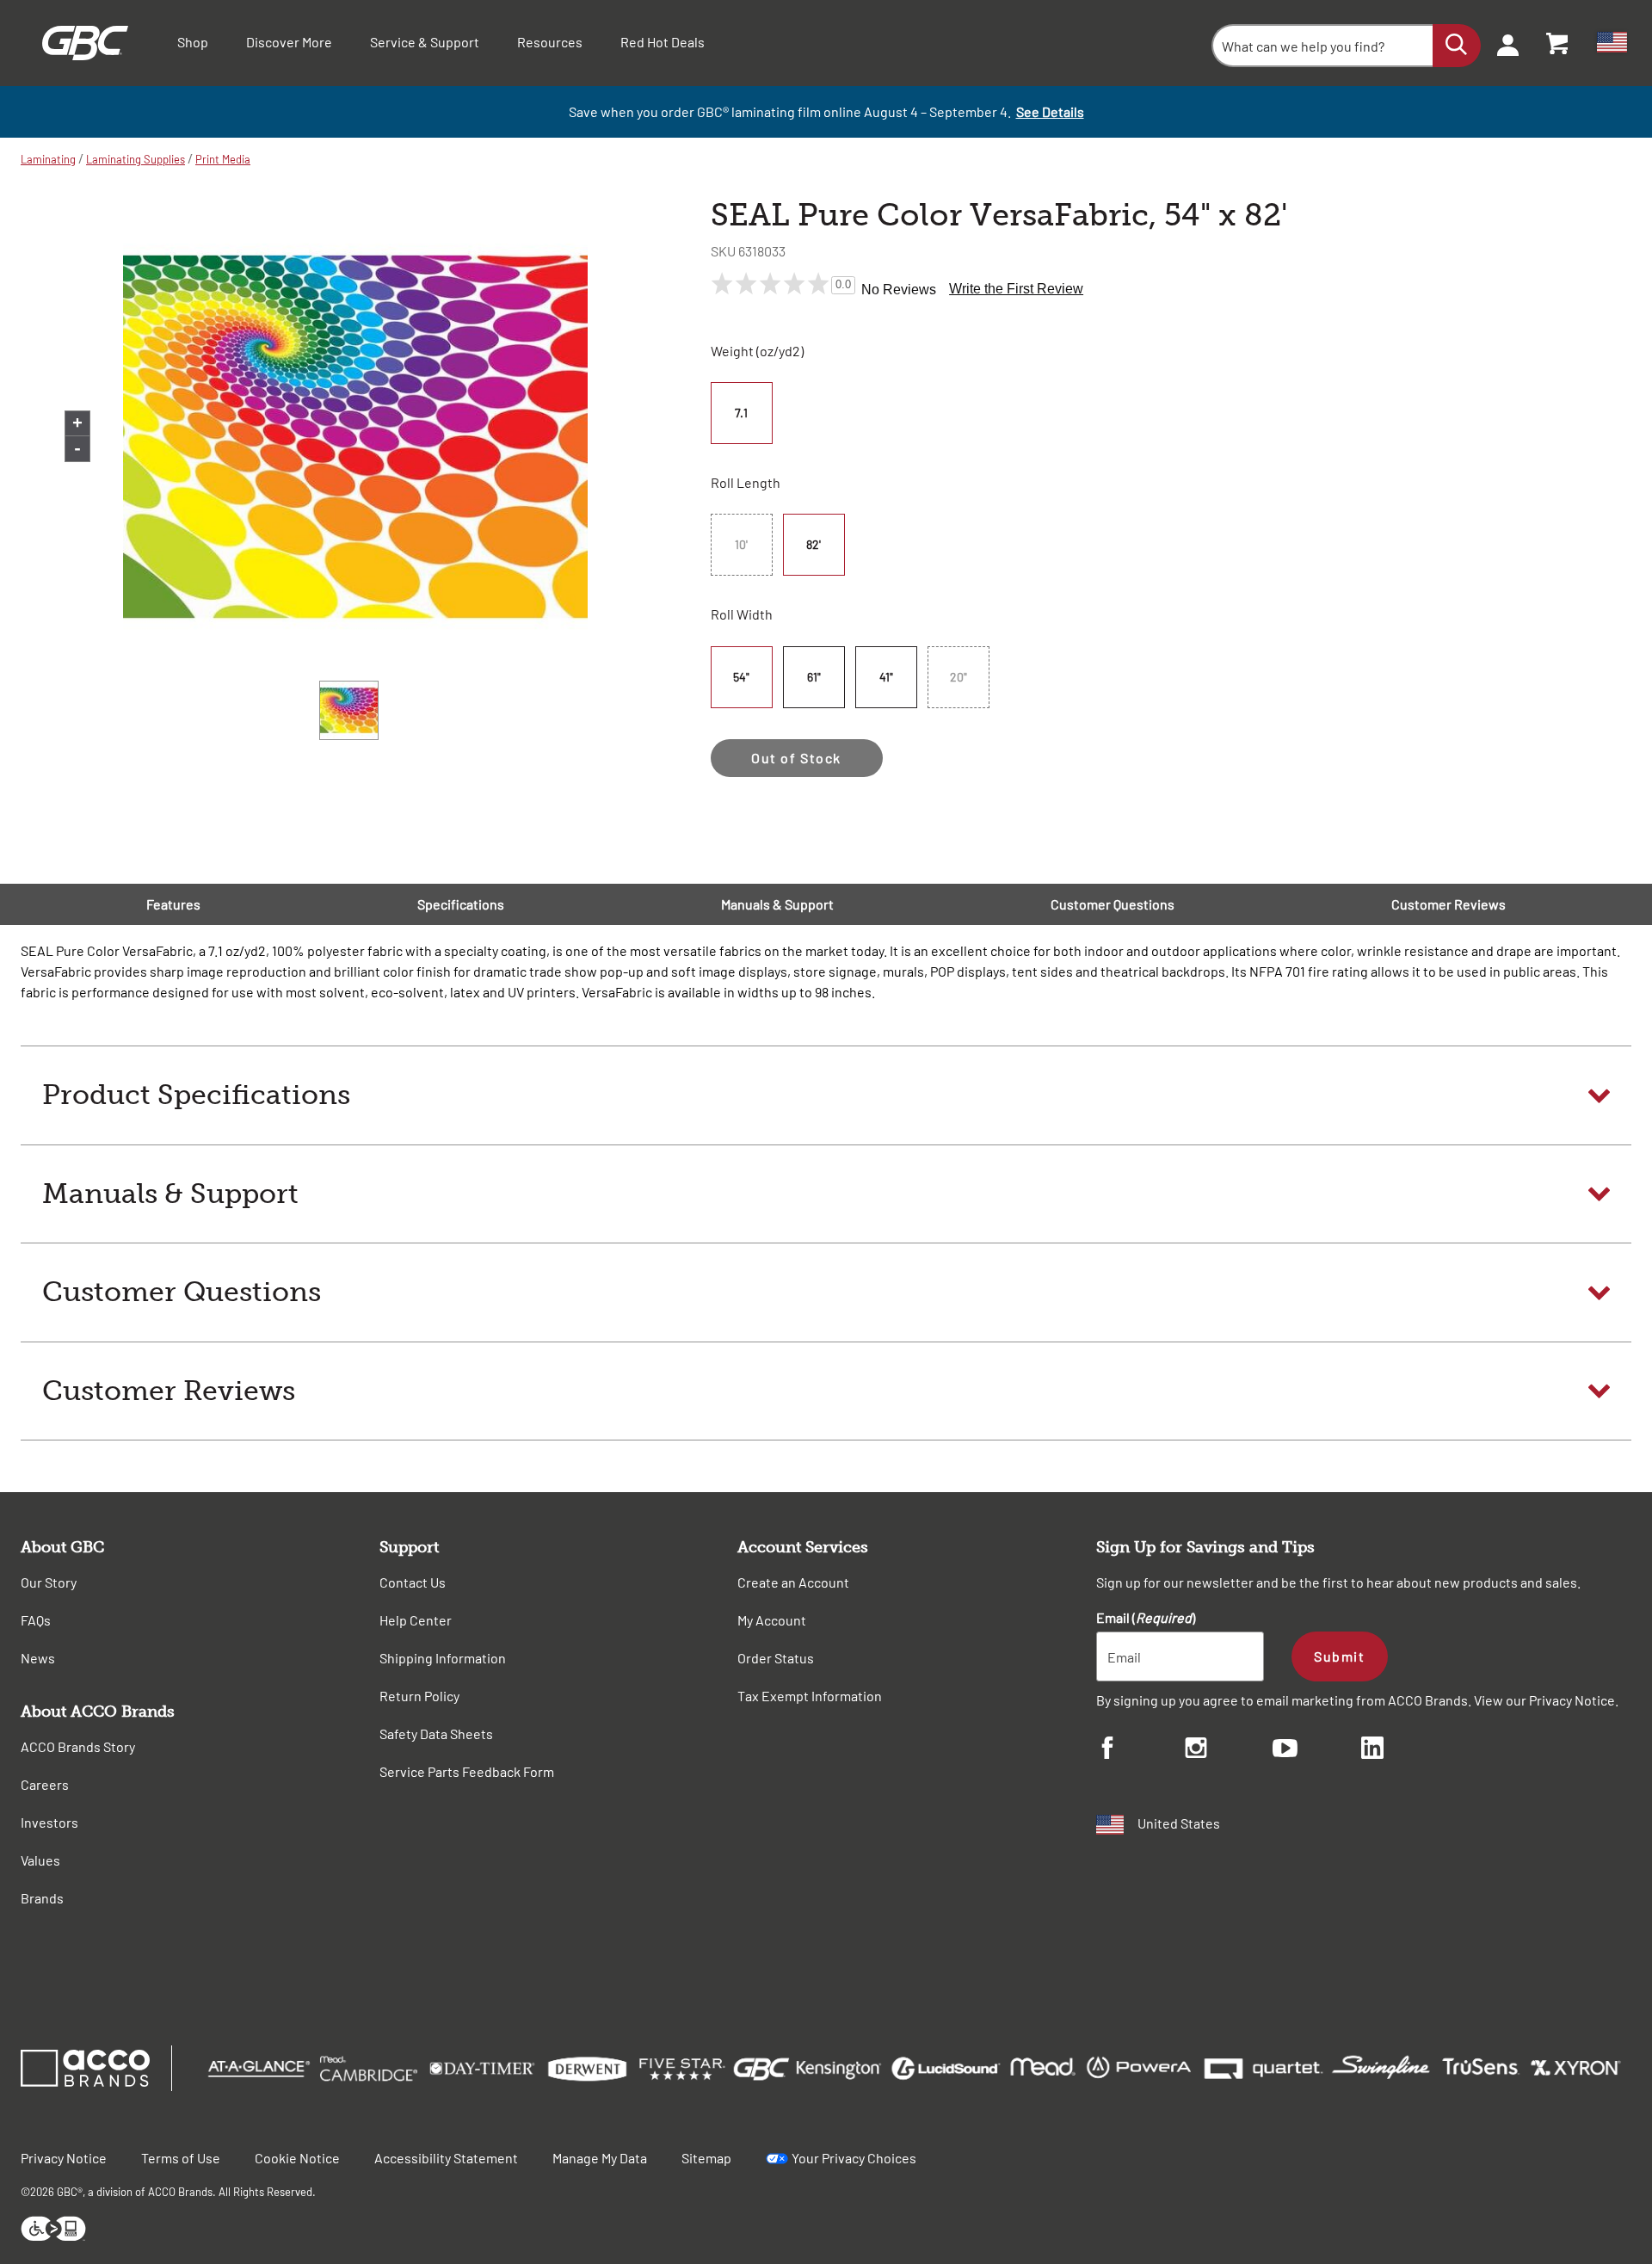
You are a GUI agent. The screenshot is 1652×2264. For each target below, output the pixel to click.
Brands (42, 1898)
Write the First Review (1016, 289)
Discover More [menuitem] (289, 42)
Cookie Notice (297, 2158)
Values (40, 1860)
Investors (49, 1822)
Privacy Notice (1572, 1700)
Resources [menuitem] (550, 42)
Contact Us (413, 1582)
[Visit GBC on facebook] (1140, 1750)
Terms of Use (181, 2158)
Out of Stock (796, 758)
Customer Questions (1113, 904)
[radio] (743, 413)
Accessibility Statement (446, 2158)
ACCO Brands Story (78, 1746)
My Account (772, 1620)
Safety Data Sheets (436, 1733)
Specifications (461, 904)
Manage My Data (600, 2158)
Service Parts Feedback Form (467, 1771)
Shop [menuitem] (193, 42)
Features (173, 904)
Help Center (416, 1620)
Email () (1146, 1617)
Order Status (776, 1658)
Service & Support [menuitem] (425, 42)
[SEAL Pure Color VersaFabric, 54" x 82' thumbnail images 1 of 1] (349, 710)
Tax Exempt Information (810, 1696)
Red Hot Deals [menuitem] (663, 42)
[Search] (1457, 46)
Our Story (49, 1582)
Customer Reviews (1449, 904)
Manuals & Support (777, 904)
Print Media (223, 159)
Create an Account (793, 1582)
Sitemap (706, 2158)
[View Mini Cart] (1558, 43)
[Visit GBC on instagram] (1229, 1750)
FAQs (36, 1620)
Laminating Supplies (136, 159)
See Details (1050, 111)
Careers (45, 1784)
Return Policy (419, 1696)
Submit (1339, 1656)
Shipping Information (443, 1658)
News (38, 1658)
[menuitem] (1502, 43)
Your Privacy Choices (854, 2158)
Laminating (48, 159)
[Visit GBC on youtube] (1317, 1751)
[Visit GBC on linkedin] (1405, 1750)
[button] (826, 1095)
